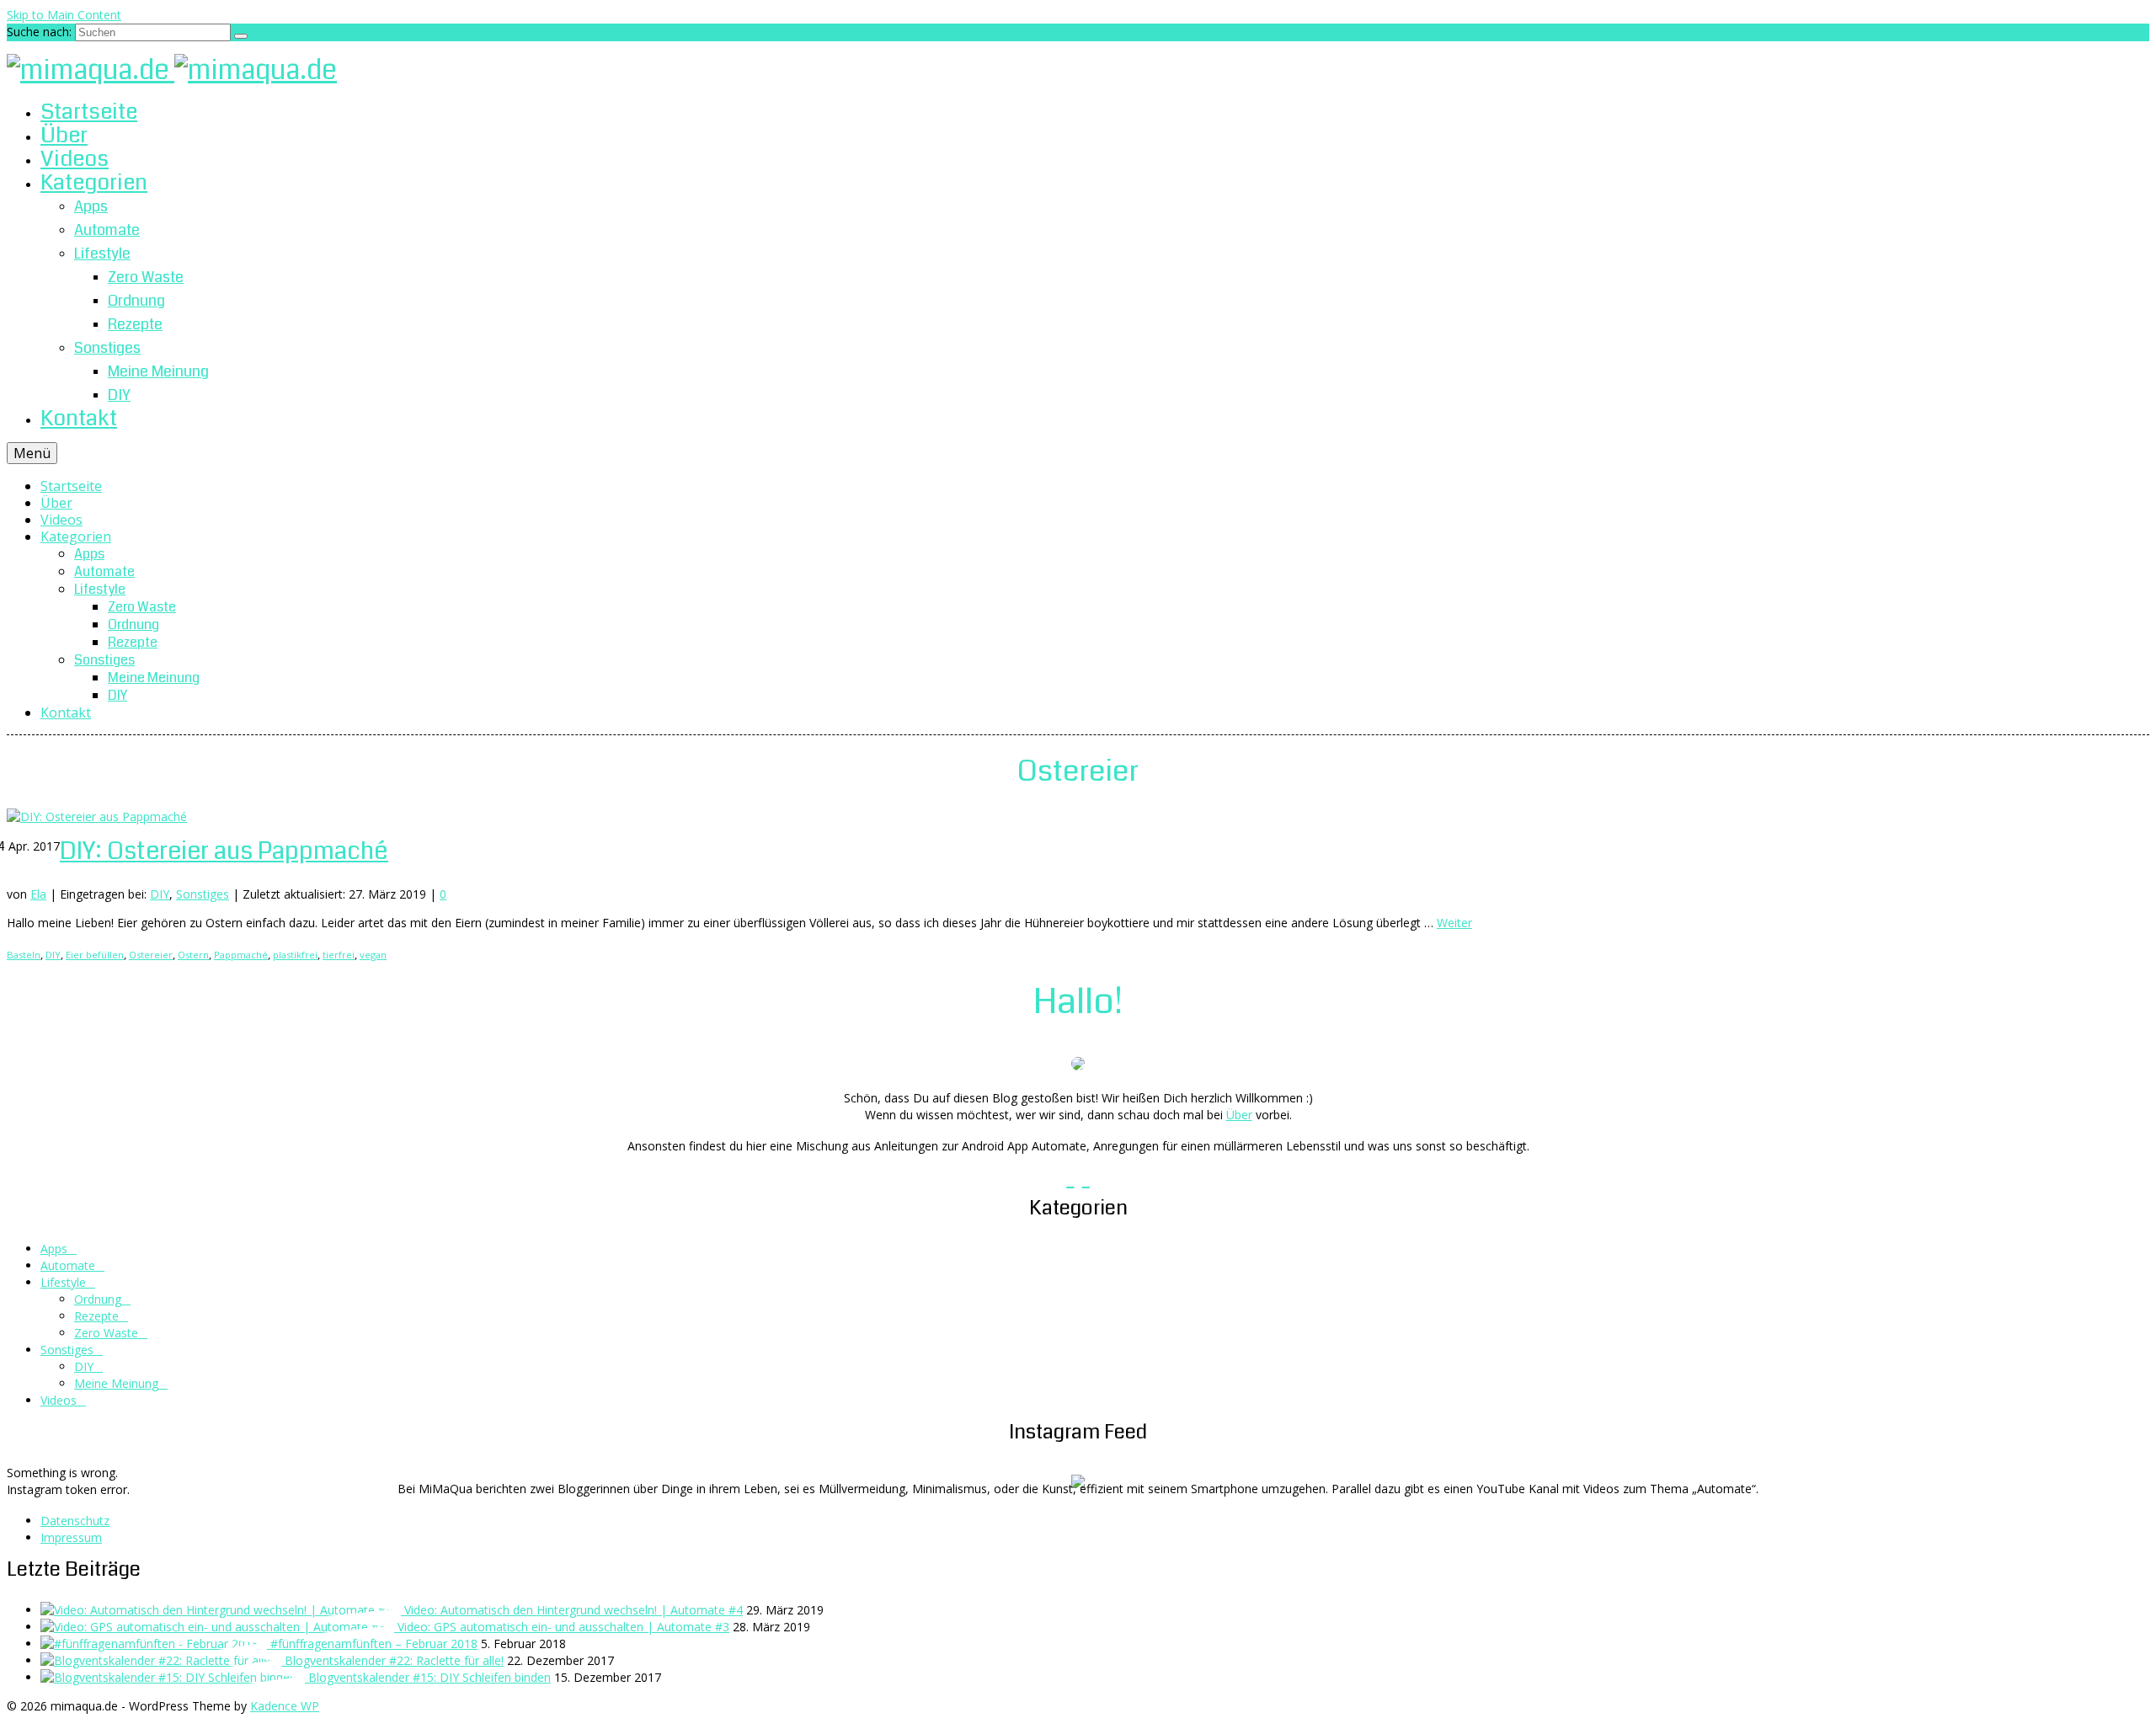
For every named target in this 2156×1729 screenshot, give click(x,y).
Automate (68, 1265)
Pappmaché (241, 955)
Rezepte (96, 1316)
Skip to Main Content (64, 15)
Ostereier (151, 955)
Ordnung (98, 1299)
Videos (59, 1400)
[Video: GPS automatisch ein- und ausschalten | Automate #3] (219, 1627)
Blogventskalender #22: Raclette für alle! (394, 1660)
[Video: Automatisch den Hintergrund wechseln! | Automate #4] (222, 1610)
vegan (373, 955)
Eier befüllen (95, 955)
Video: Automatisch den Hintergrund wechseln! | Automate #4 (574, 1610)
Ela (38, 894)
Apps (54, 1249)
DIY (160, 894)
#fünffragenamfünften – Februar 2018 (374, 1644)
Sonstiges (203, 894)
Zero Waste (106, 1333)
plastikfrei (295, 955)
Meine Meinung (116, 1383)
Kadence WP (285, 1706)
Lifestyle (63, 1282)
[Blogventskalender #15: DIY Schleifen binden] (174, 1677)
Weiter (1454, 923)
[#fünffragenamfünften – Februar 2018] (155, 1644)
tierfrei (339, 955)
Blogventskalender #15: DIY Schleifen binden (430, 1677)
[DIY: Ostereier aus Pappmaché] (97, 816)
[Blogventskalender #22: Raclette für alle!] (163, 1660)
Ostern (193, 955)
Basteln (24, 955)
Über (1239, 1115)
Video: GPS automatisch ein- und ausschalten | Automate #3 (563, 1627)
